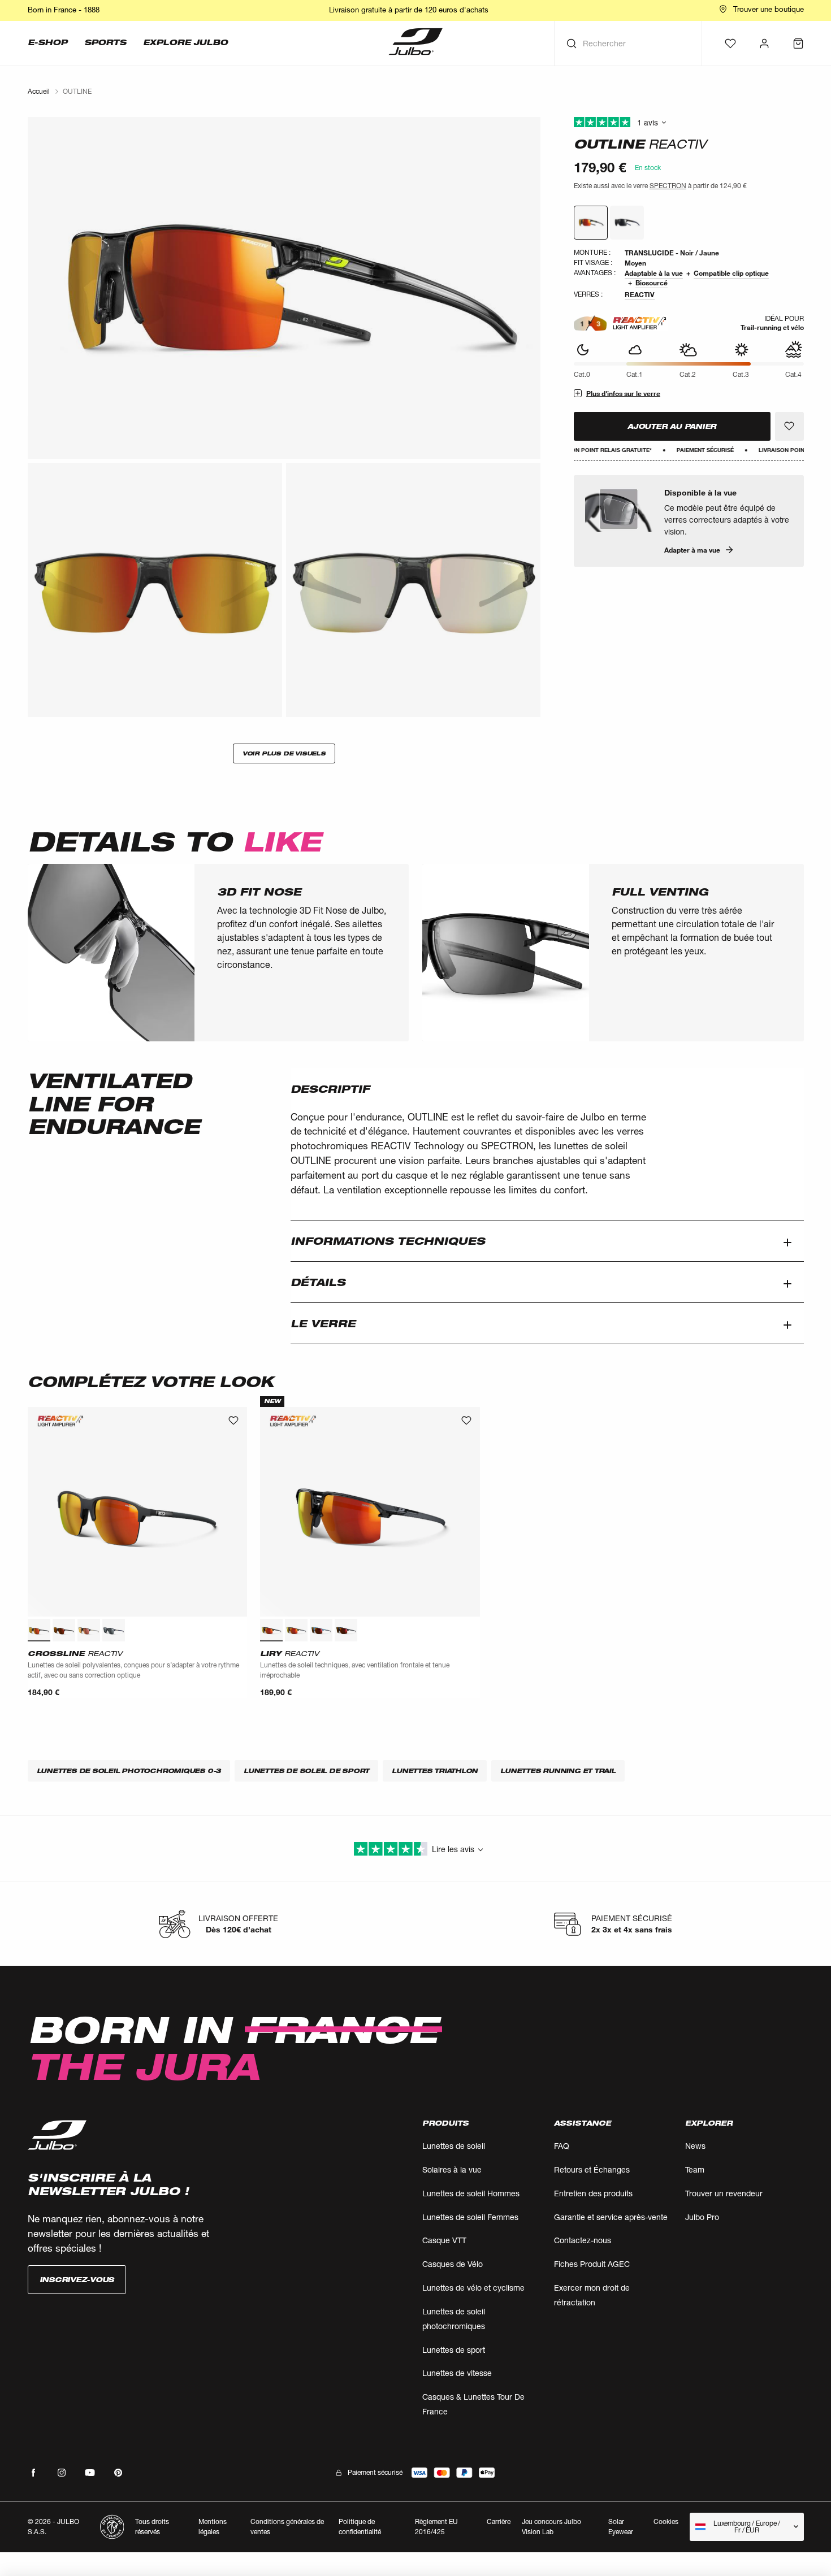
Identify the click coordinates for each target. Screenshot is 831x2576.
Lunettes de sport (454, 2350)
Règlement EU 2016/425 (436, 2527)
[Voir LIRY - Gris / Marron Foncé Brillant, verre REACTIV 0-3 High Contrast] (346, 1630)
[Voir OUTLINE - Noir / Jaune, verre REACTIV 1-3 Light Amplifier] (591, 223)
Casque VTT (444, 2240)
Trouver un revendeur (724, 2193)
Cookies (666, 2522)
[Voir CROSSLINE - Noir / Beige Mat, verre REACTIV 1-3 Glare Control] (89, 1630)
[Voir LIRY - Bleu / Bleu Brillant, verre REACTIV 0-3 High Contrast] (321, 1630)
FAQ (562, 2146)
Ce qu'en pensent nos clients (689, 123)
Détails (318, 1282)
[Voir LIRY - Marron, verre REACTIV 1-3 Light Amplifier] (296, 1630)
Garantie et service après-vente (611, 2217)
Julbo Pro (702, 2217)
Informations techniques (388, 1241)
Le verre (323, 1323)
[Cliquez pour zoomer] (284, 288)
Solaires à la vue (452, 2169)
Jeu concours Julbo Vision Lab (551, 2527)
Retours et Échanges (592, 2169)
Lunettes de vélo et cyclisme (473, 2288)
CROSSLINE (75, 1653)
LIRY (289, 1653)
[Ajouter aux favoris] (789, 426)
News (695, 2146)
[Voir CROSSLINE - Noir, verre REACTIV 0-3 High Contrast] (64, 1630)
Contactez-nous (583, 2240)
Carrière (499, 2521)
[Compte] (764, 44)
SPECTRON (668, 186)
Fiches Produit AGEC (592, 2264)
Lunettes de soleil (454, 2146)
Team (695, 2169)
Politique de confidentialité (360, 2527)
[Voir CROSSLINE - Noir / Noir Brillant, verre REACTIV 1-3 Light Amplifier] (39, 1630)
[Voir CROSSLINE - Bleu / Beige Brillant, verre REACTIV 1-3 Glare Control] (114, 1630)
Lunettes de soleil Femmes (470, 2217)
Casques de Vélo (453, 2264)
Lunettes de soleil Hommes (471, 2193)
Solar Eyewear (621, 2527)
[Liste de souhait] (730, 44)
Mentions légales (213, 2527)
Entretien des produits (593, 2193)
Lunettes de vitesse (457, 2373)
